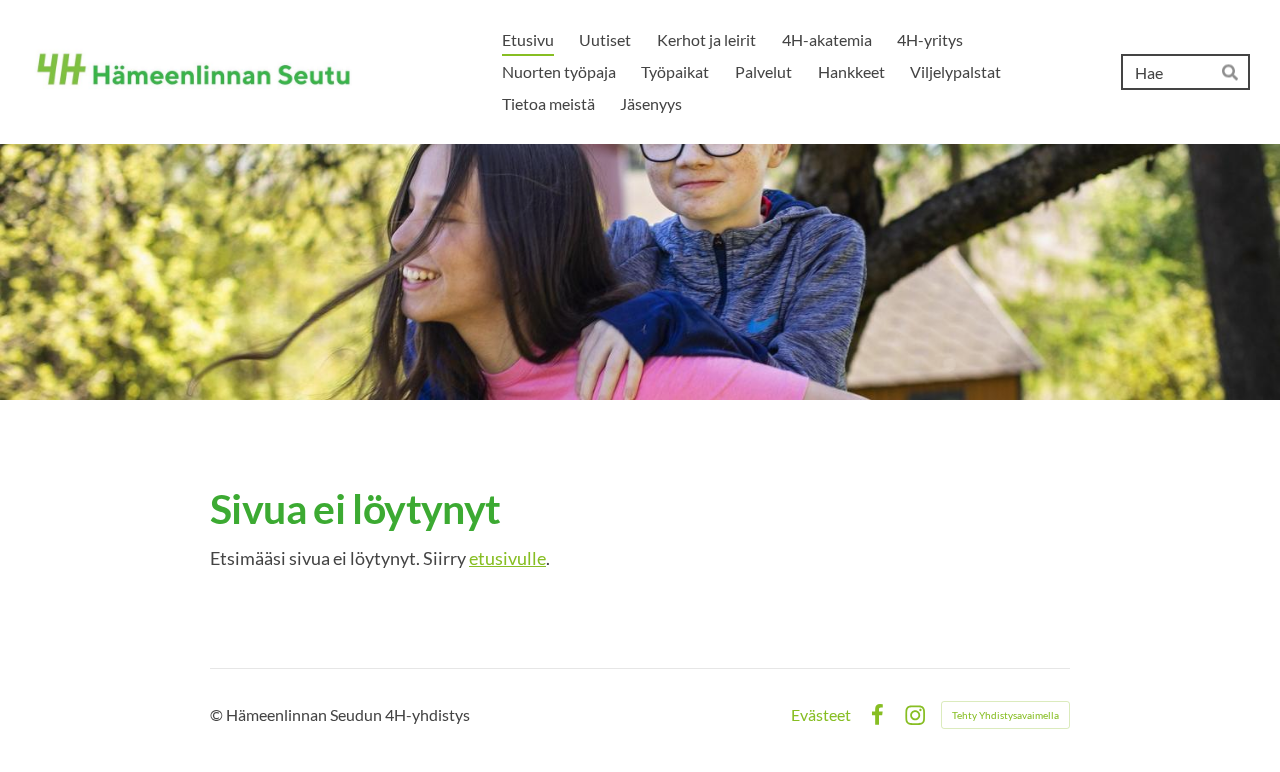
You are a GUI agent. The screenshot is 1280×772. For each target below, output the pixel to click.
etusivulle (507, 558)
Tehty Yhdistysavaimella (1005, 715)
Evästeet (821, 715)
